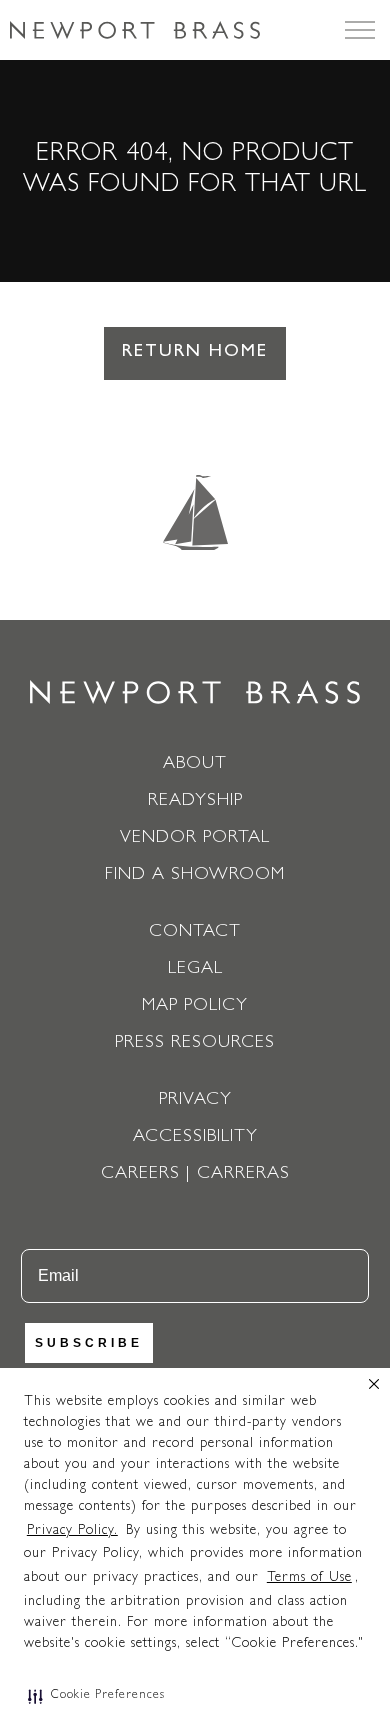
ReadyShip (195, 802)
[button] (96, 1696)
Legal (195, 970)
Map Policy (195, 1007)
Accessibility (195, 1138)
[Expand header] (360, 30)
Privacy (195, 1101)
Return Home (195, 353)
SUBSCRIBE (89, 1343)
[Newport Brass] (135, 30)
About (195, 765)
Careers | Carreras (195, 1175)
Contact (195, 933)
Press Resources (195, 1044)
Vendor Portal (195, 839)
